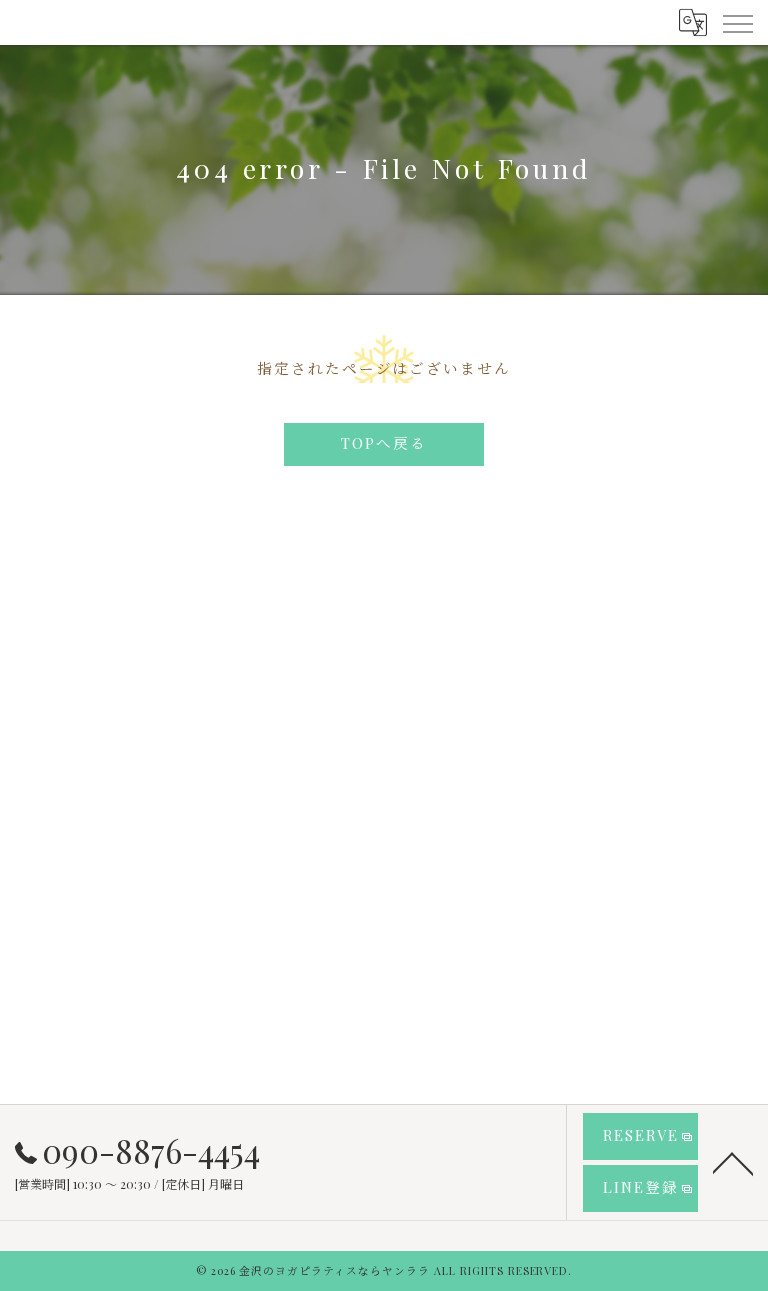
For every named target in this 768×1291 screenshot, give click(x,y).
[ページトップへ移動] (733, 1162)
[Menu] (737, 22)
